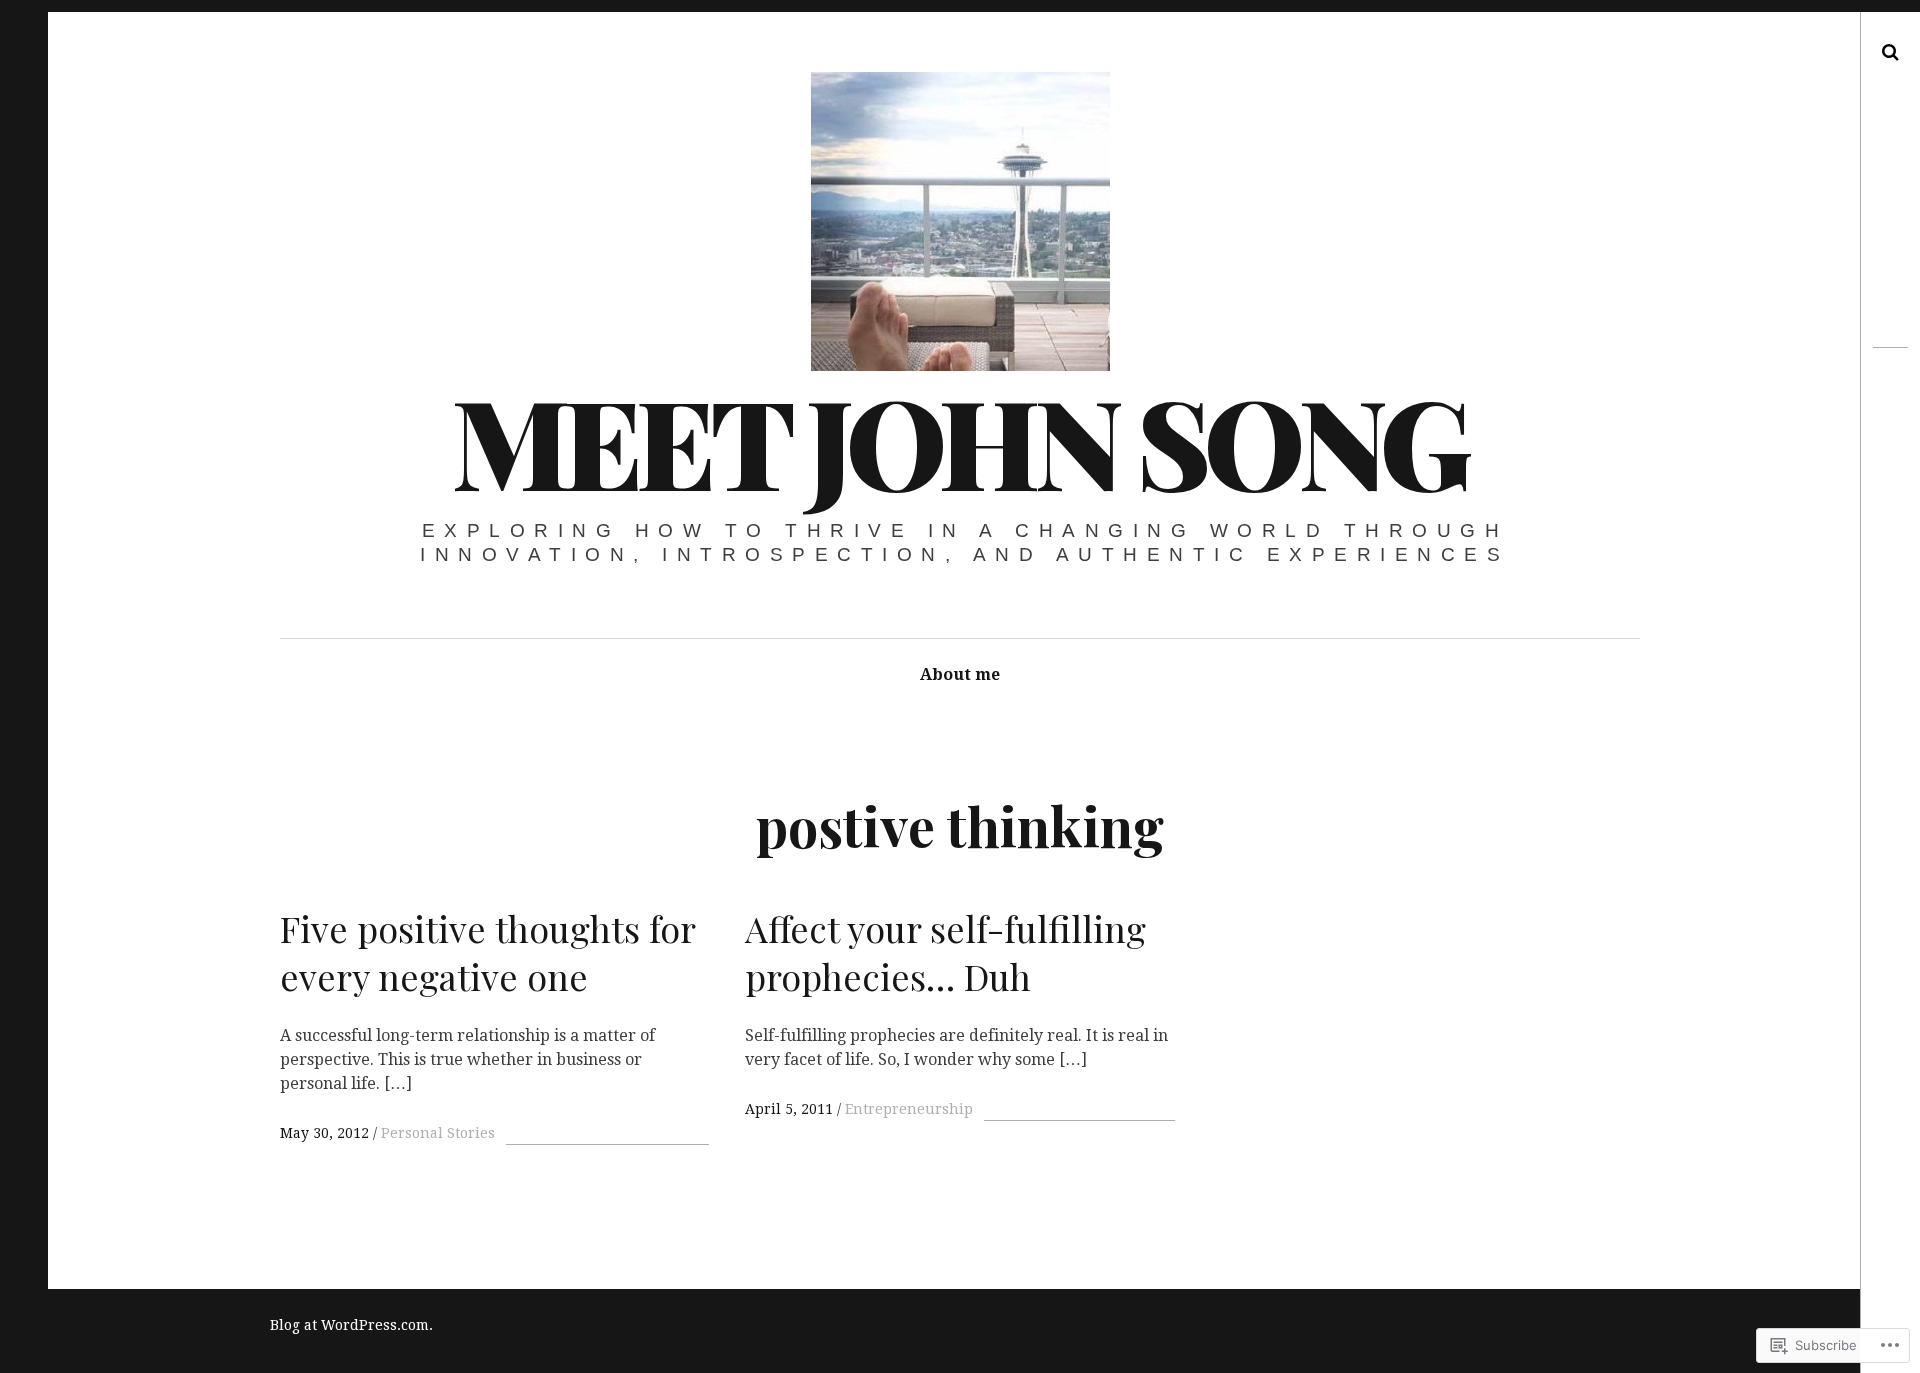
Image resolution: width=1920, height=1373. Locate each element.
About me (960, 674)
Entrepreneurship (909, 1109)
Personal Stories (438, 1133)
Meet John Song (958, 440)
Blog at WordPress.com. (351, 1325)
